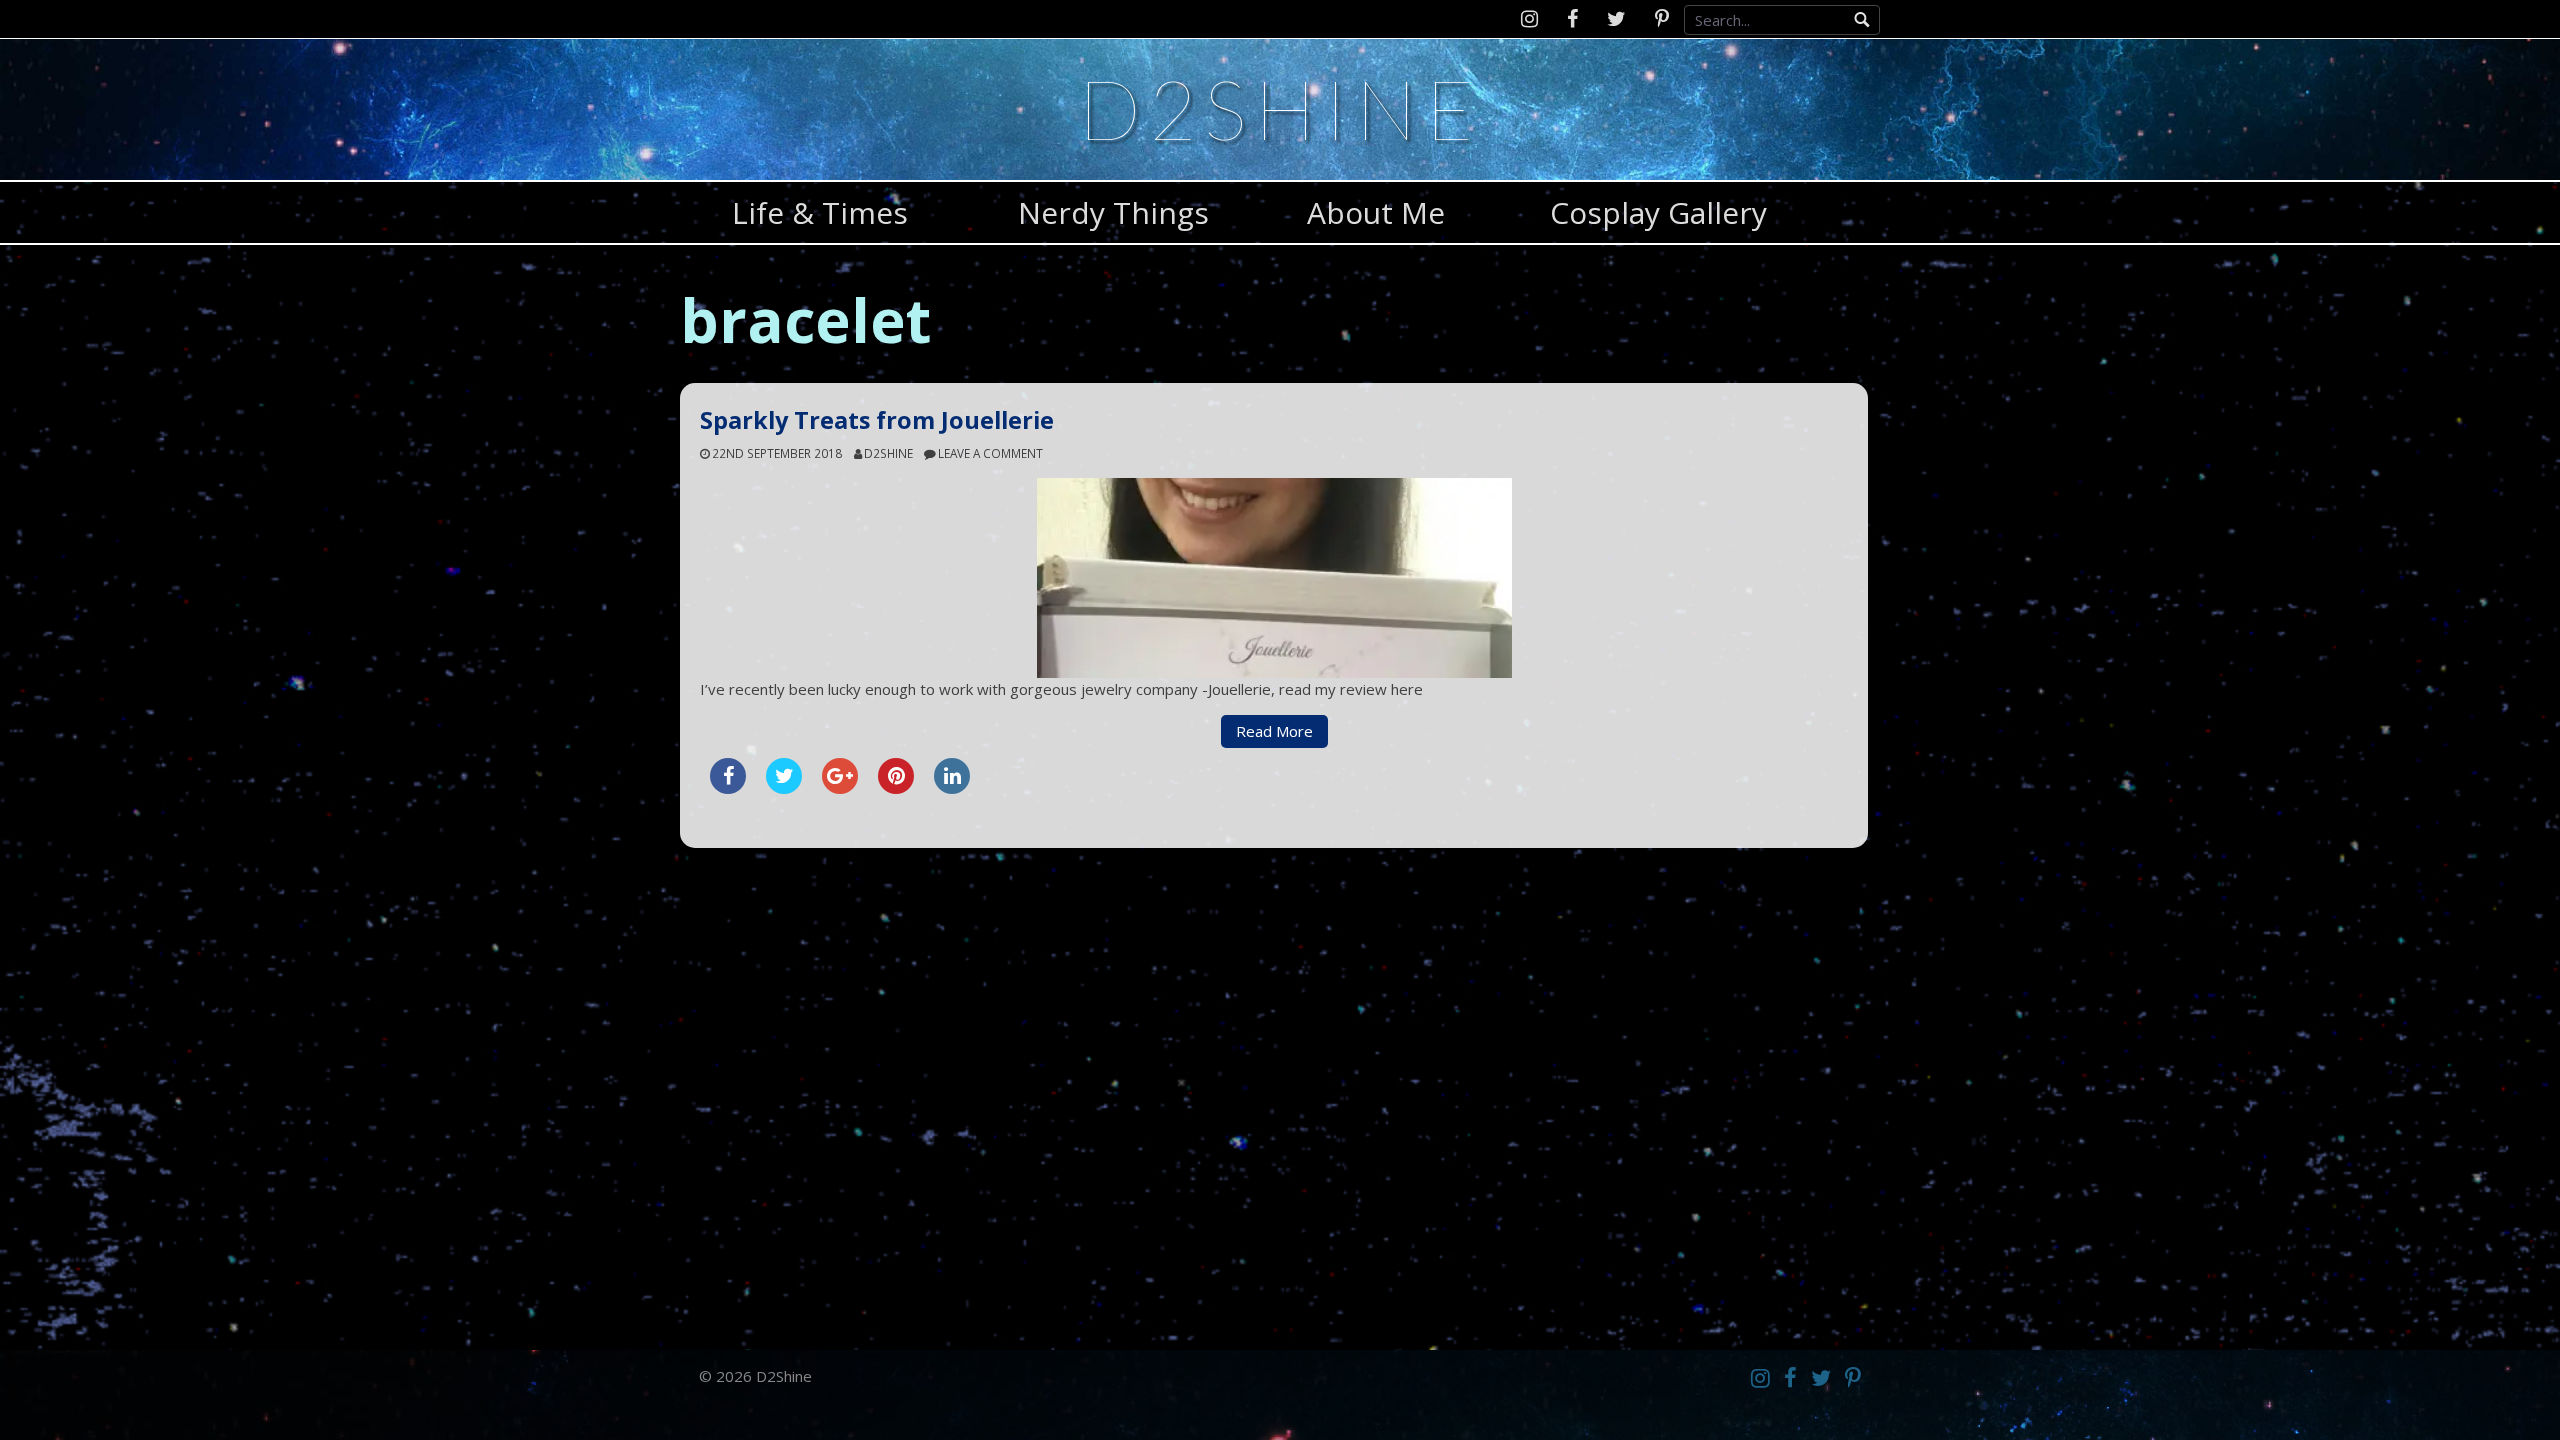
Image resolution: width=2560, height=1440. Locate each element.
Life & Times (820, 212)
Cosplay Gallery (1658, 212)
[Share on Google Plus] (840, 788)
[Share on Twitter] (784, 788)
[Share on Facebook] (728, 788)
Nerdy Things (1113, 212)
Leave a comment (990, 453)
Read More (1274, 731)
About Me (1376, 212)
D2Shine (1280, 108)
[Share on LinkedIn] (952, 788)
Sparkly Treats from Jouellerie (877, 420)
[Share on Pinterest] (896, 788)
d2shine (888, 453)
